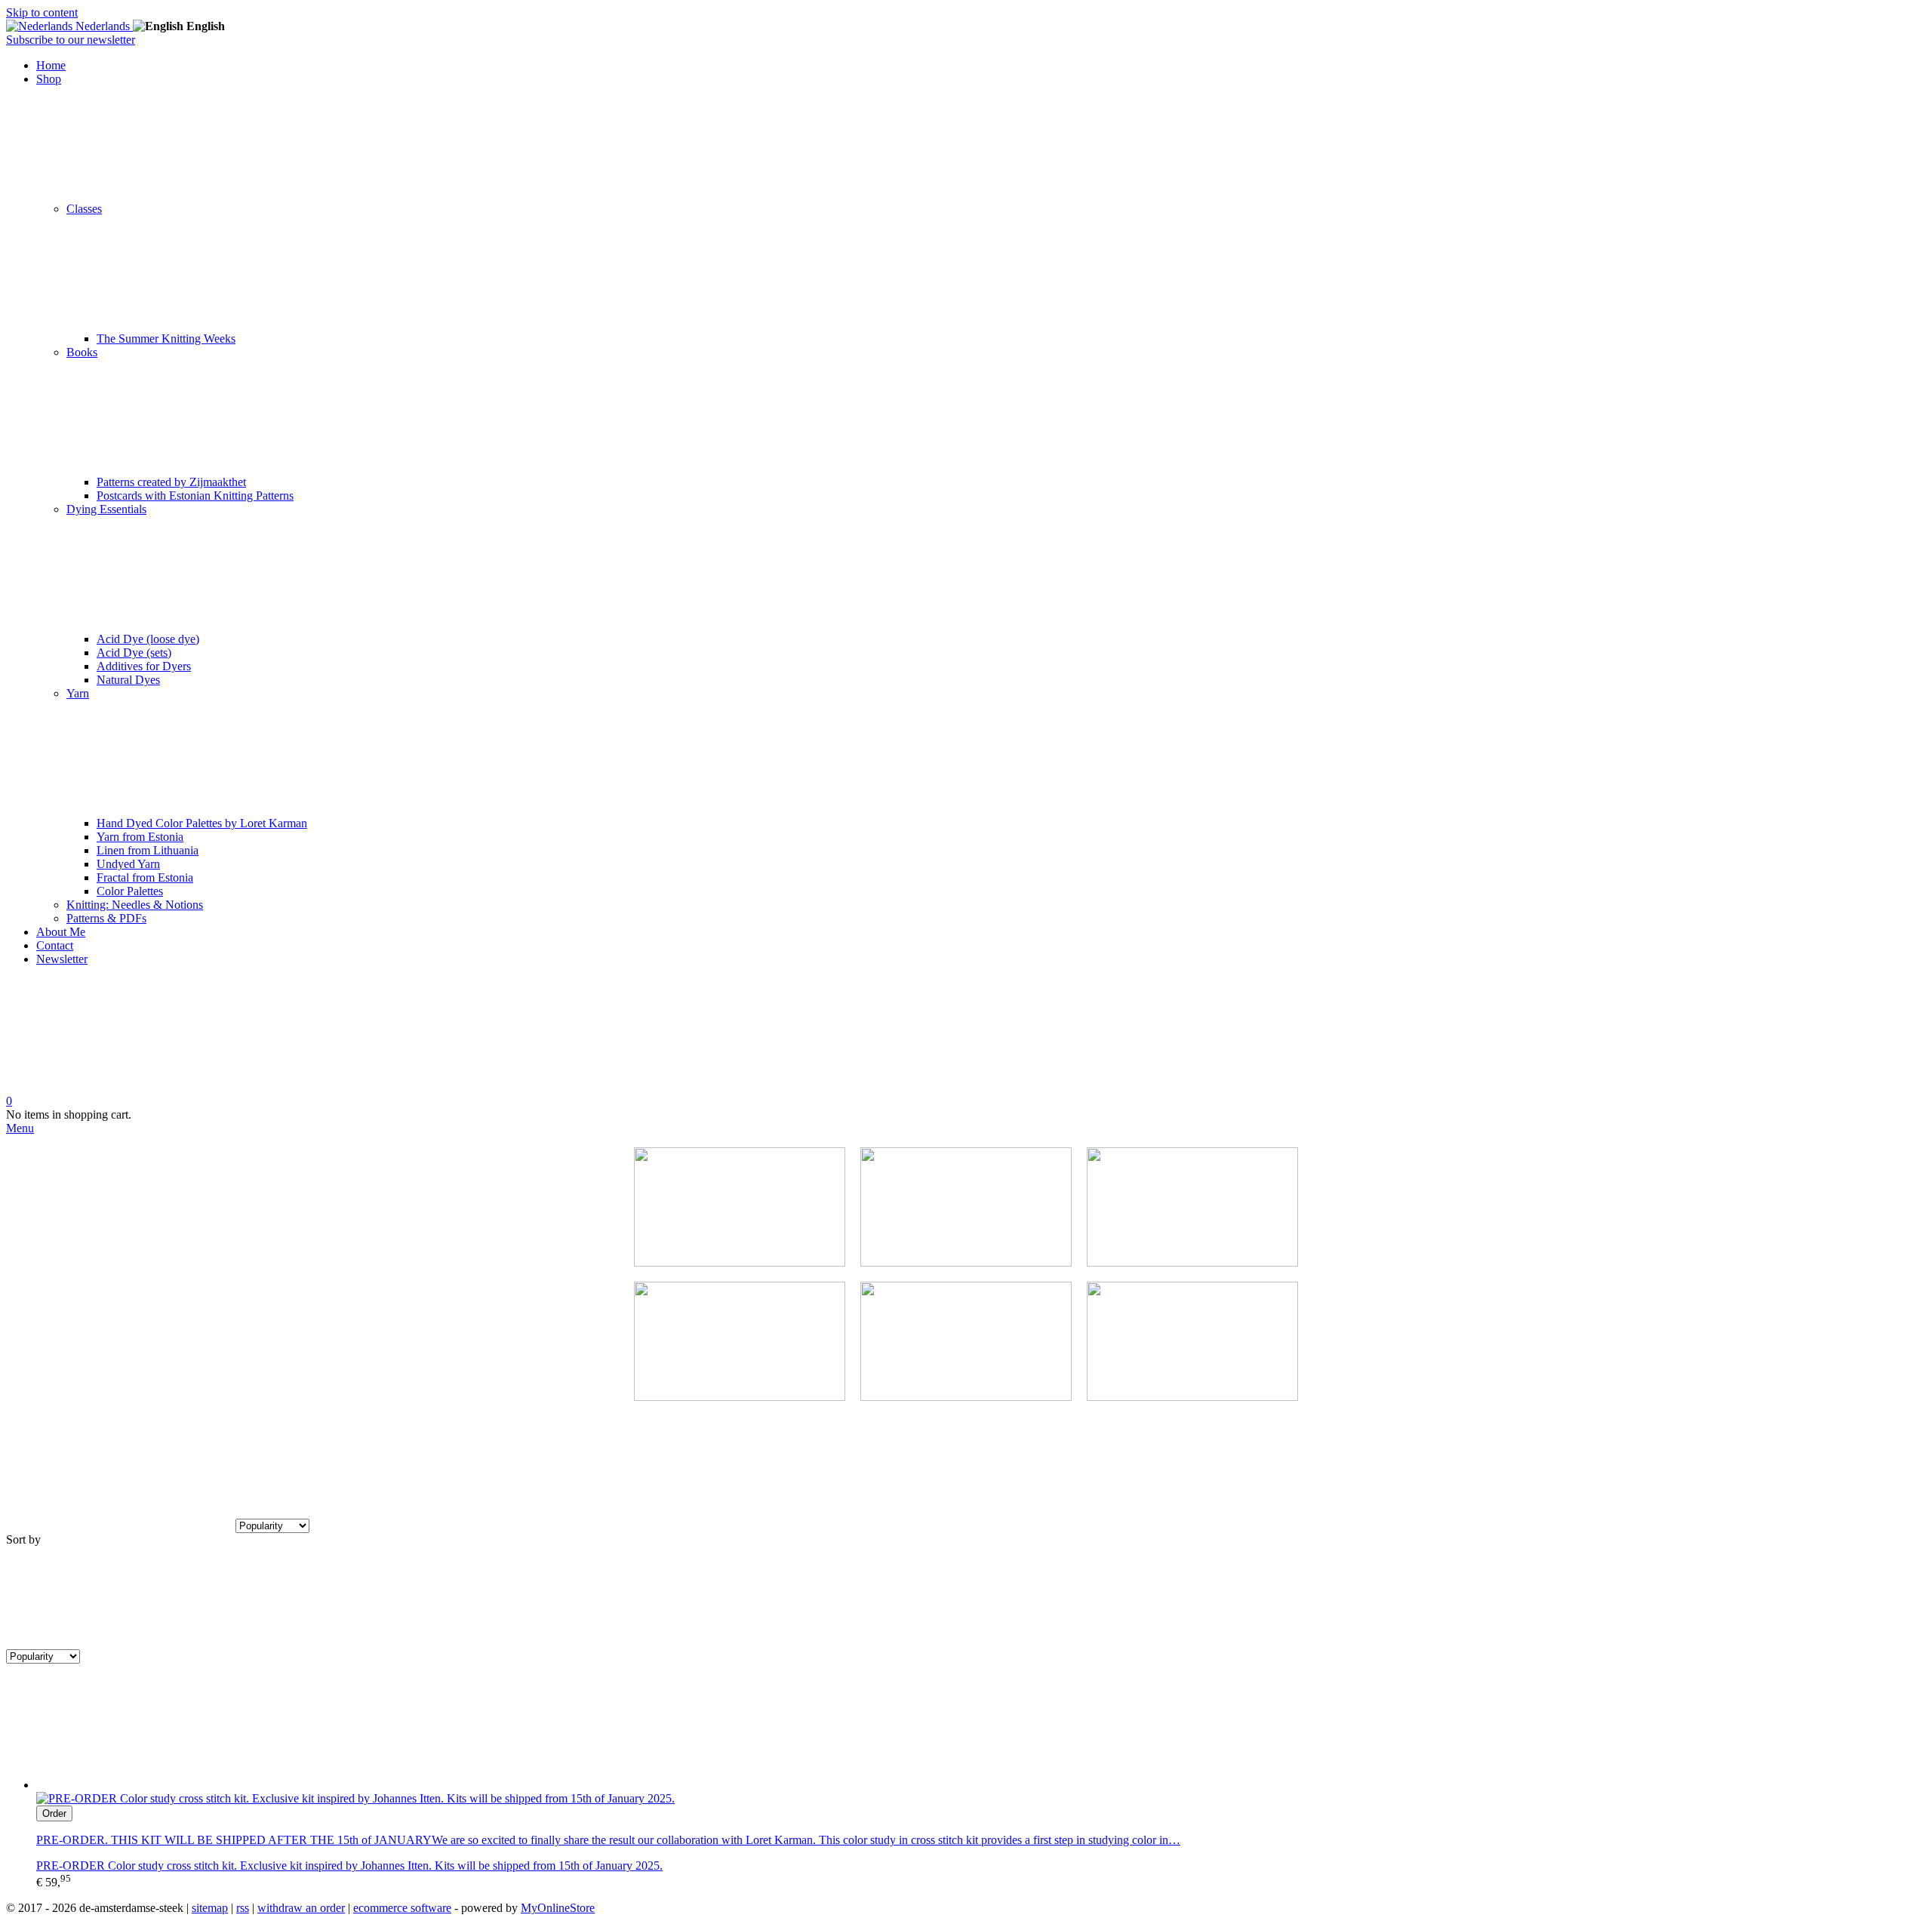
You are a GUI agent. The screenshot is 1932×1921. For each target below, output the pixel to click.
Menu (20, 1128)
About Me (61, 932)
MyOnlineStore (558, 1908)
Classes (84, 209)
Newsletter (62, 959)
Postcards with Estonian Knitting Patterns (195, 496)
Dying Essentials (106, 509)
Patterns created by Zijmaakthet (171, 482)
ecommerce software (402, 1908)
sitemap (210, 1908)
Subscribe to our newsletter (71, 40)
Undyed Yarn (128, 864)
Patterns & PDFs (106, 918)
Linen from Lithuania (148, 850)
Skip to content (42, 12)
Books (82, 352)
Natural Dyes (128, 680)
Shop (49, 79)
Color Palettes (130, 891)
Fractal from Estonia (145, 877)
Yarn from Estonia (140, 837)
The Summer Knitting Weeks (166, 339)
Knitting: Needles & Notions (135, 905)
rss (243, 1908)
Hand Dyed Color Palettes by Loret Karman (202, 823)
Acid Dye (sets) (134, 653)
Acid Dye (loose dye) (148, 639)
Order (54, 1813)
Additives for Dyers (144, 666)
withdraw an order (301, 1908)
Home (51, 65)
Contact (55, 945)
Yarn (78, 693)
